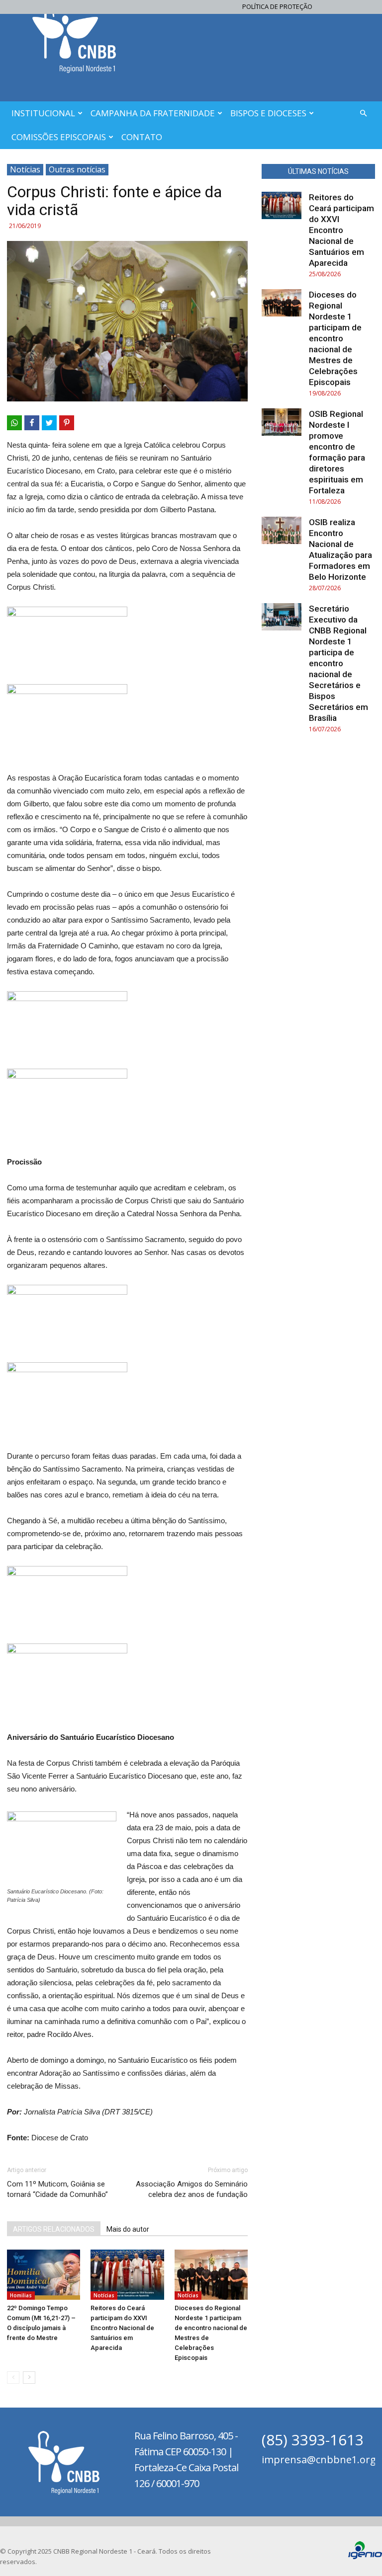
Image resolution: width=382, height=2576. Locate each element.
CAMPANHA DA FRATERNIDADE (153, 113)
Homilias (21, 2295)
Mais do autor (128, 2229)
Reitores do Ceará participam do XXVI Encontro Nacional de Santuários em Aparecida (122, 2328)
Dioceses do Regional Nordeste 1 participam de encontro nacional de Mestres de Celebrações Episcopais (335, 338)
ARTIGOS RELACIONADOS (54, 2229)
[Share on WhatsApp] (14, 423)
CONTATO (142, 137)
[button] (363, 114)
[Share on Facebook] (32, 423)
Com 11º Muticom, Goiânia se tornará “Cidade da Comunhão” (57, 2189)
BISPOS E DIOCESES (268, 113)
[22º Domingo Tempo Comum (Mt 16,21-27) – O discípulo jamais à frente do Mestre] (44, 2275)
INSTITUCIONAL (43, 113)
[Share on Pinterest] (67, 423)
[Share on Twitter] (49, 423)
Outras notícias (77, 169)
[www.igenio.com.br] (365, 2557)
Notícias (25, 169)
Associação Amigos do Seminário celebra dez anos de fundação (192, 2189)
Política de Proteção (277, 6)
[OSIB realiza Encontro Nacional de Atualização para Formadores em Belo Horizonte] (282, 530)
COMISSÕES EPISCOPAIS (59, 137)
